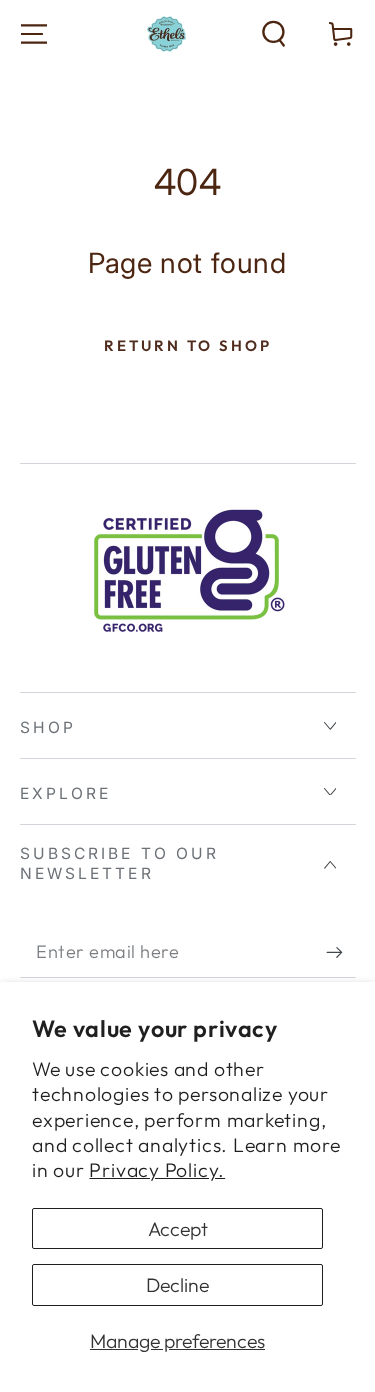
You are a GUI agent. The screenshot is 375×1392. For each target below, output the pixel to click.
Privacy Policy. (157, 1169)
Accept (178, 1228)
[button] (274, 34)
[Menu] (34, 34)
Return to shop (188, 345)
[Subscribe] (341, 952)
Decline (177, 1284)
